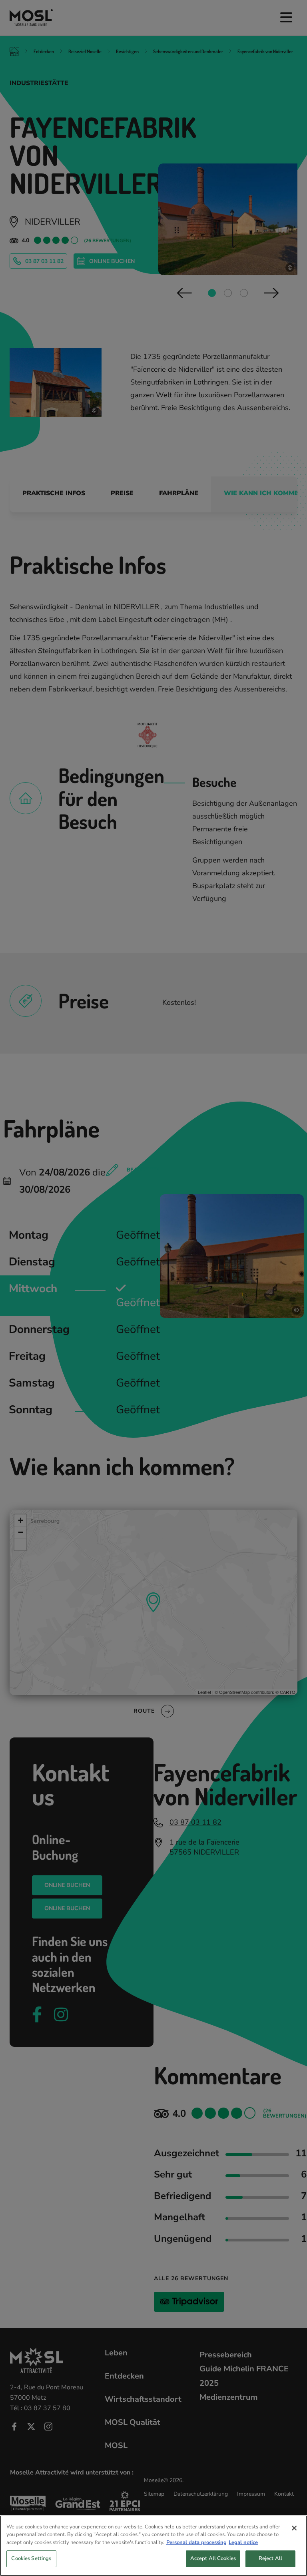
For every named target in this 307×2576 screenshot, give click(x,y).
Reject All (270, 2558)
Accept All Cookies (213, 2558)
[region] (153, 2546)
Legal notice (243, 2542)
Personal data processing (196, 2542)
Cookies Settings (31, 2558)
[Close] (294, 2528)
